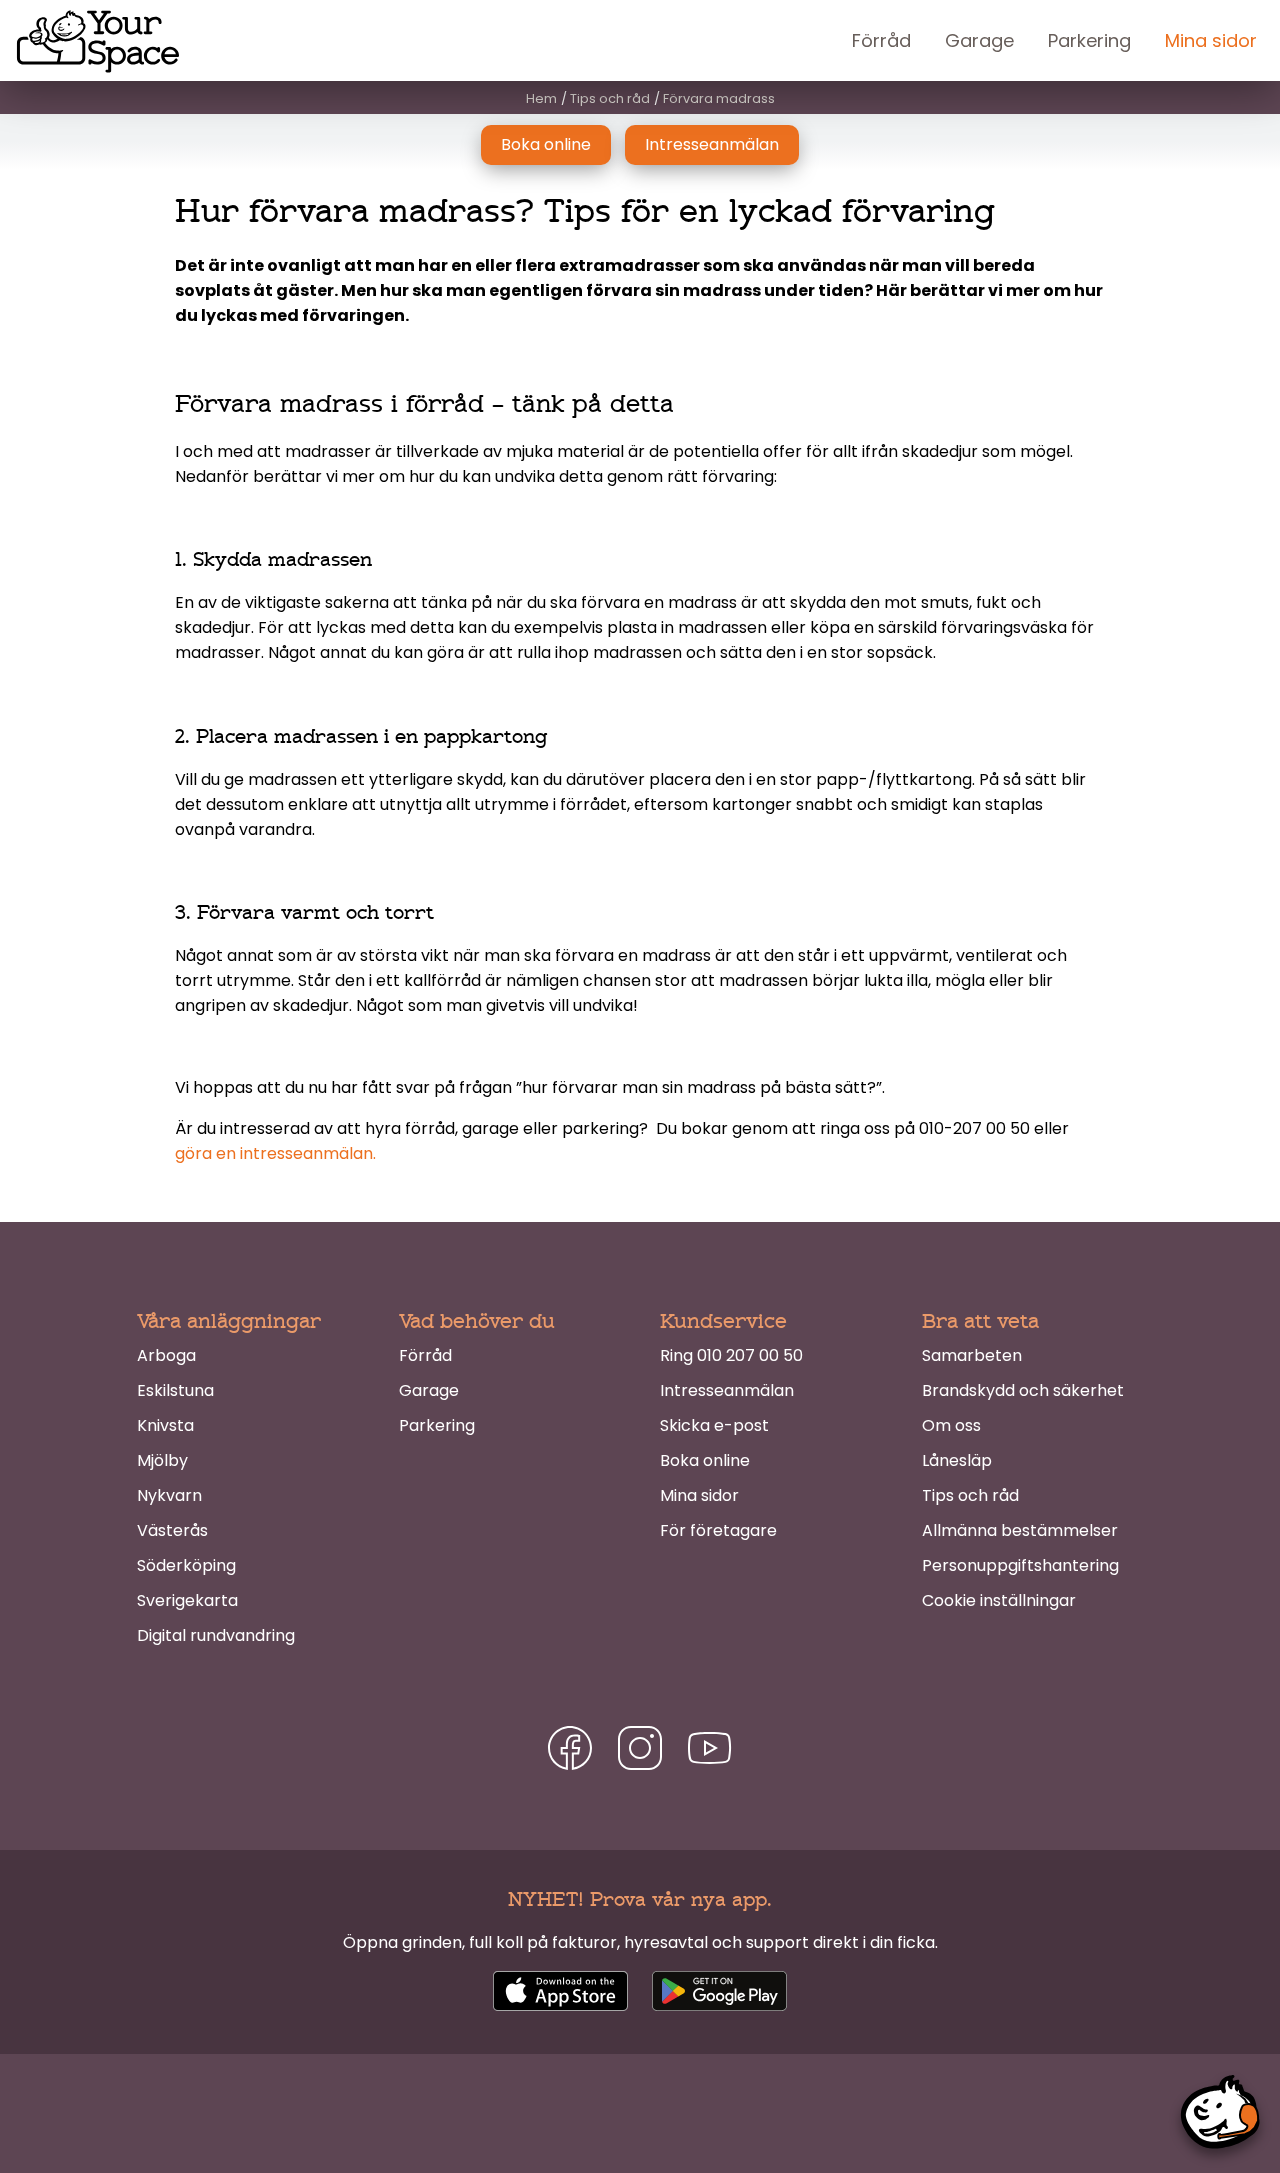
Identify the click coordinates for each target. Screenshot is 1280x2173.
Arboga (166, 1355)
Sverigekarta (187, 1600)
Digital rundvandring (216, 1635)
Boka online (546, 144)
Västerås (172, 1530)
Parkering (1089, 40)
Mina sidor (1211, 40)
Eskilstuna (175, 1390)
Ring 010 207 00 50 (731, 1355)
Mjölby (162, 1460)
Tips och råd (970, 1495)
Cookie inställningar (999, 1600)
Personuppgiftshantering (1020, 1565)
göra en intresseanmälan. (275, 1153)
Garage (979, 40)
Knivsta (165, 1425)
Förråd (881, 40)
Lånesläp (957, 1460)
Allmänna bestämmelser (1020, 1530)
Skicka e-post (714, 1425)
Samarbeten (972, 1355)
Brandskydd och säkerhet (1023, 1390)
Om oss (951, 1425)
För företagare (718, 1530)
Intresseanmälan (712, 144)
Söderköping (186, 1565)
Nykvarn (169, 1495)
